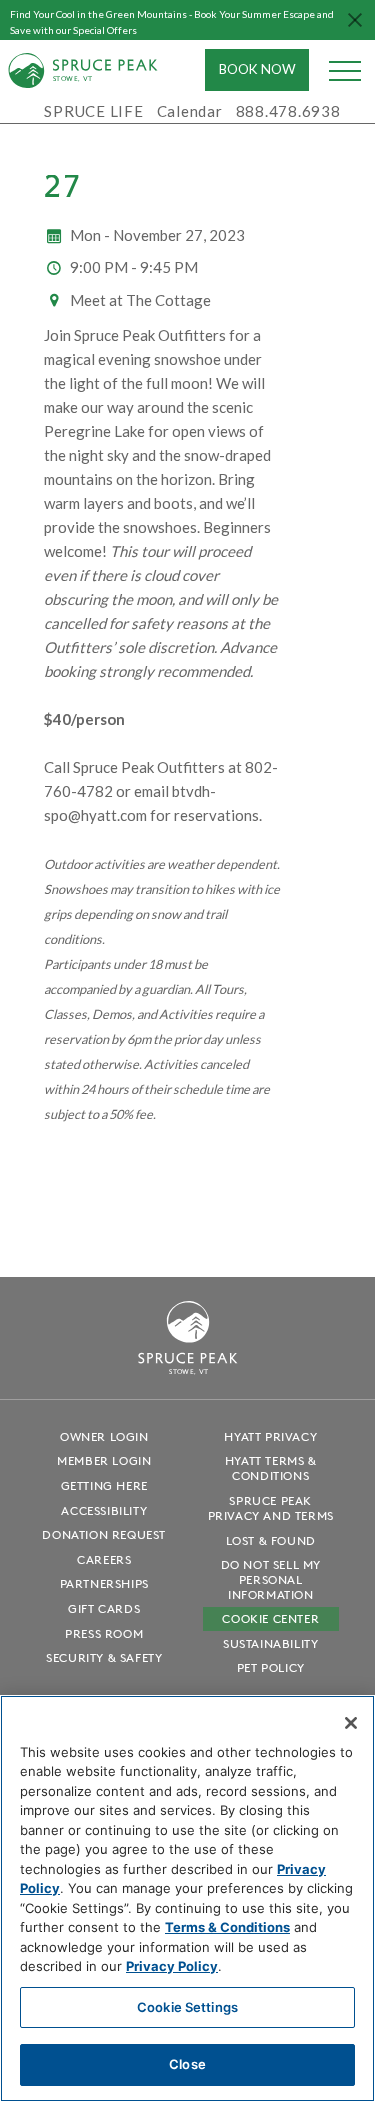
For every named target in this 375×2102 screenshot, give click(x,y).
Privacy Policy (172, 1966)
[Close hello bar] (355, 20)
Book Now (257, 69)
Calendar (190, 111)
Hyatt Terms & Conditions (271, 1468)
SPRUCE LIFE (93, 111)
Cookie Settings (187, 2007)
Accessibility (104, 1510)
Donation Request (104, 1534)
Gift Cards (104, 1608)
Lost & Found (271, 1540)
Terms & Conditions (227, 1927)
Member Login (104, 1460)
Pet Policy (271, 1667)
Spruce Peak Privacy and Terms (271, 1508)
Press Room (104, 1633)
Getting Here (104, 1485)
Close (187, 2064)
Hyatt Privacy (270, 1436)
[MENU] (345, 70)
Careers (104, 1559)
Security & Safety (104, 1657)
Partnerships (104, 1583)
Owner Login (104, 1436)
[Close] (351, 1723)
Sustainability (270, 1643)
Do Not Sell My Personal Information (271, 1579)
